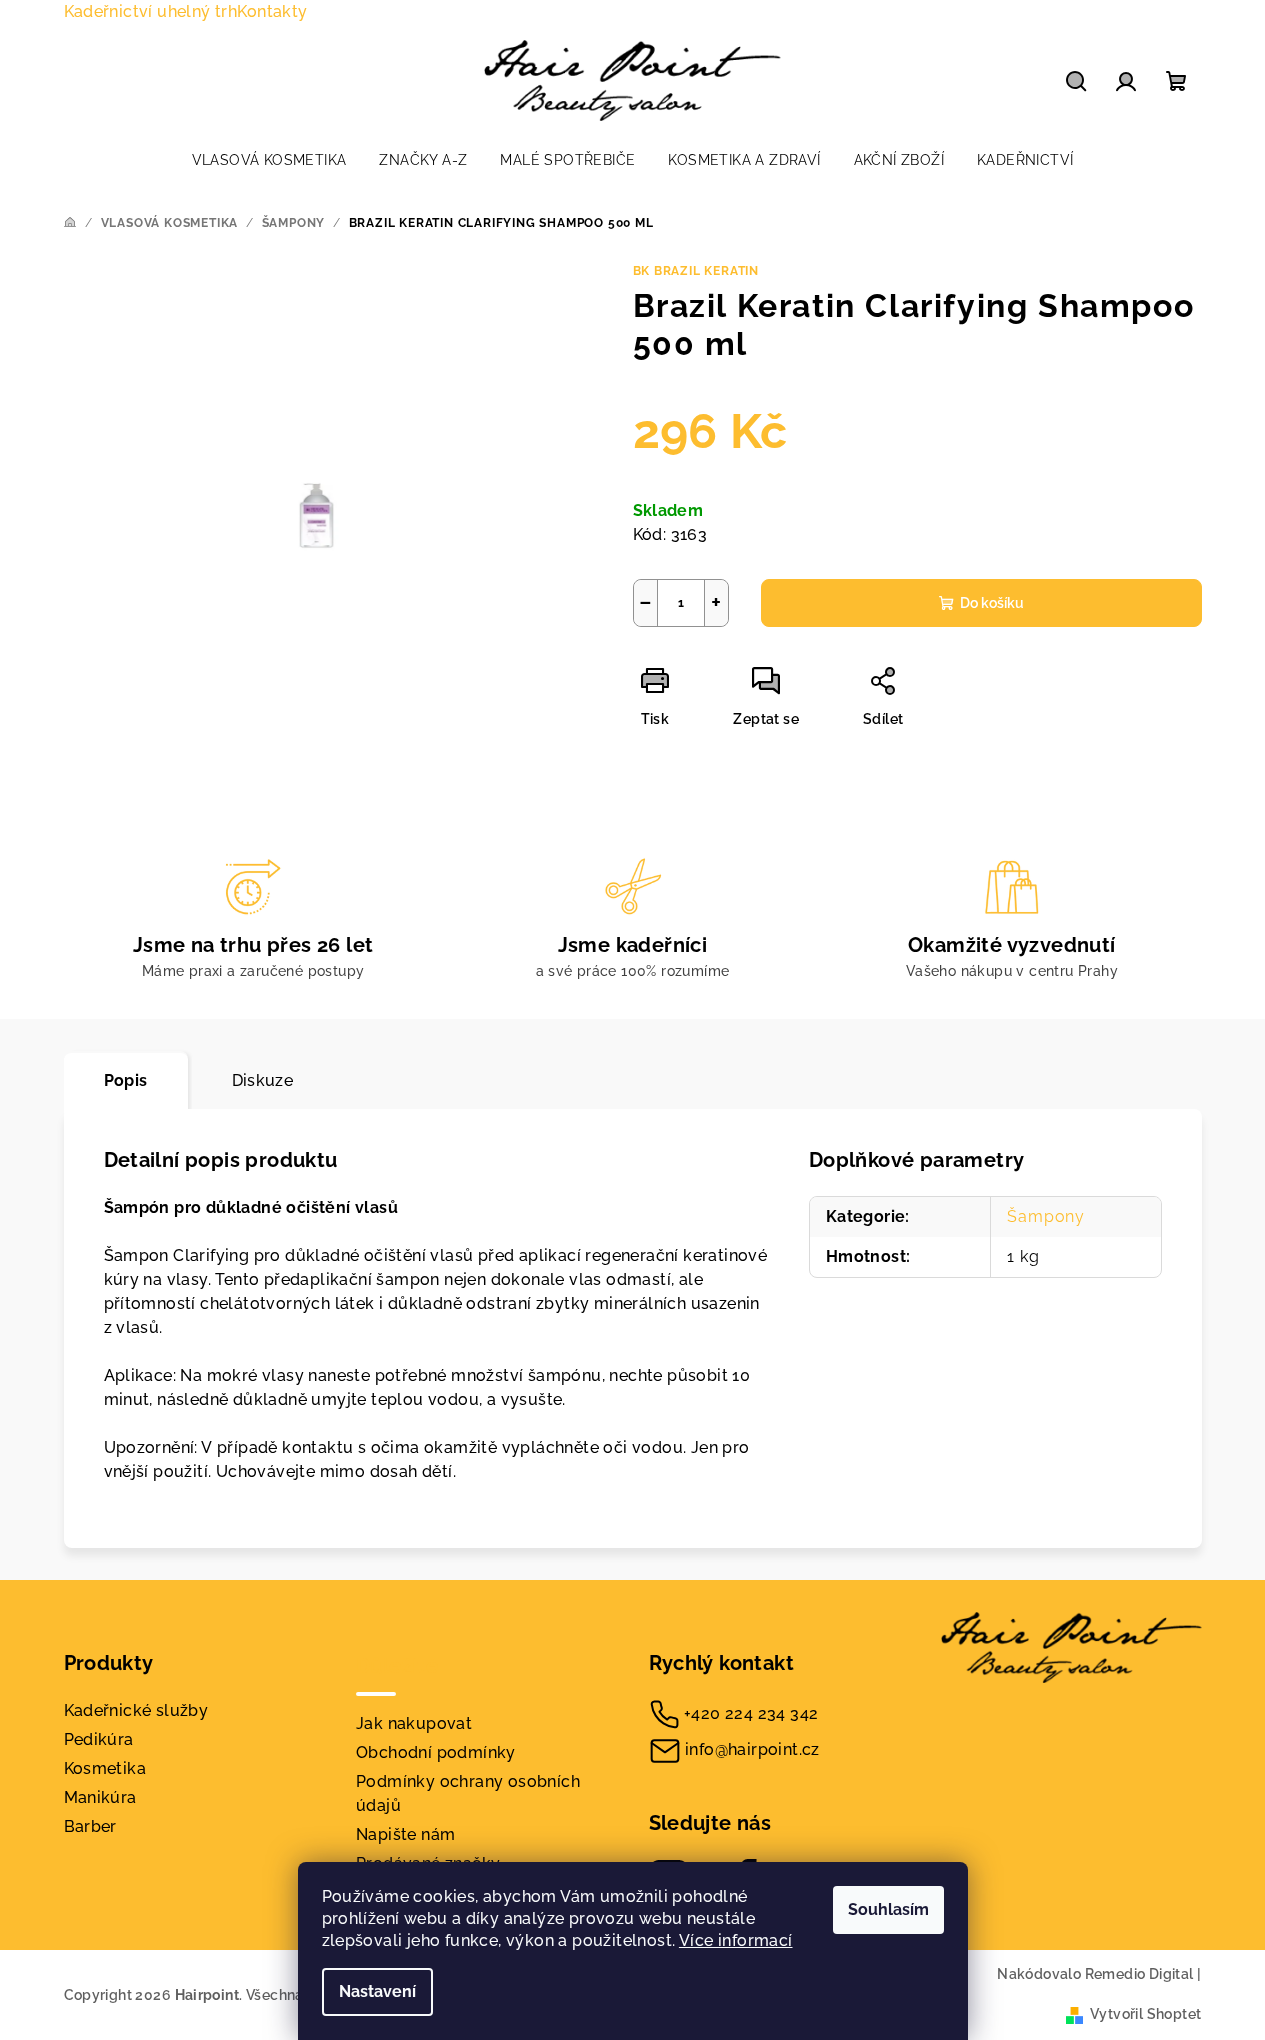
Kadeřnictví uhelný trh (151, 11)
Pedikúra (99, 1739)
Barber (90, 1826)
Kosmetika (105, 1768)
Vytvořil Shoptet (1145, 2014)
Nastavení (377, 1991)
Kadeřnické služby (136, 1710)
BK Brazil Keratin (696, 271)
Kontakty (272, 11)
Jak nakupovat (414, 1723)
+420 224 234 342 (751, 1713)
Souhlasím (888, 1909)
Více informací (736, 1940)
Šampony (1046, 1216)
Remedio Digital (1139, 1974)
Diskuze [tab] (263, 1080)
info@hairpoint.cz (752, 1749)
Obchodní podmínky (436, 1752)
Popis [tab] (126, 1080)
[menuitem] (269, 160)
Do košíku (992, 603)
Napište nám (405, 1834)
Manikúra (100, 1797)
